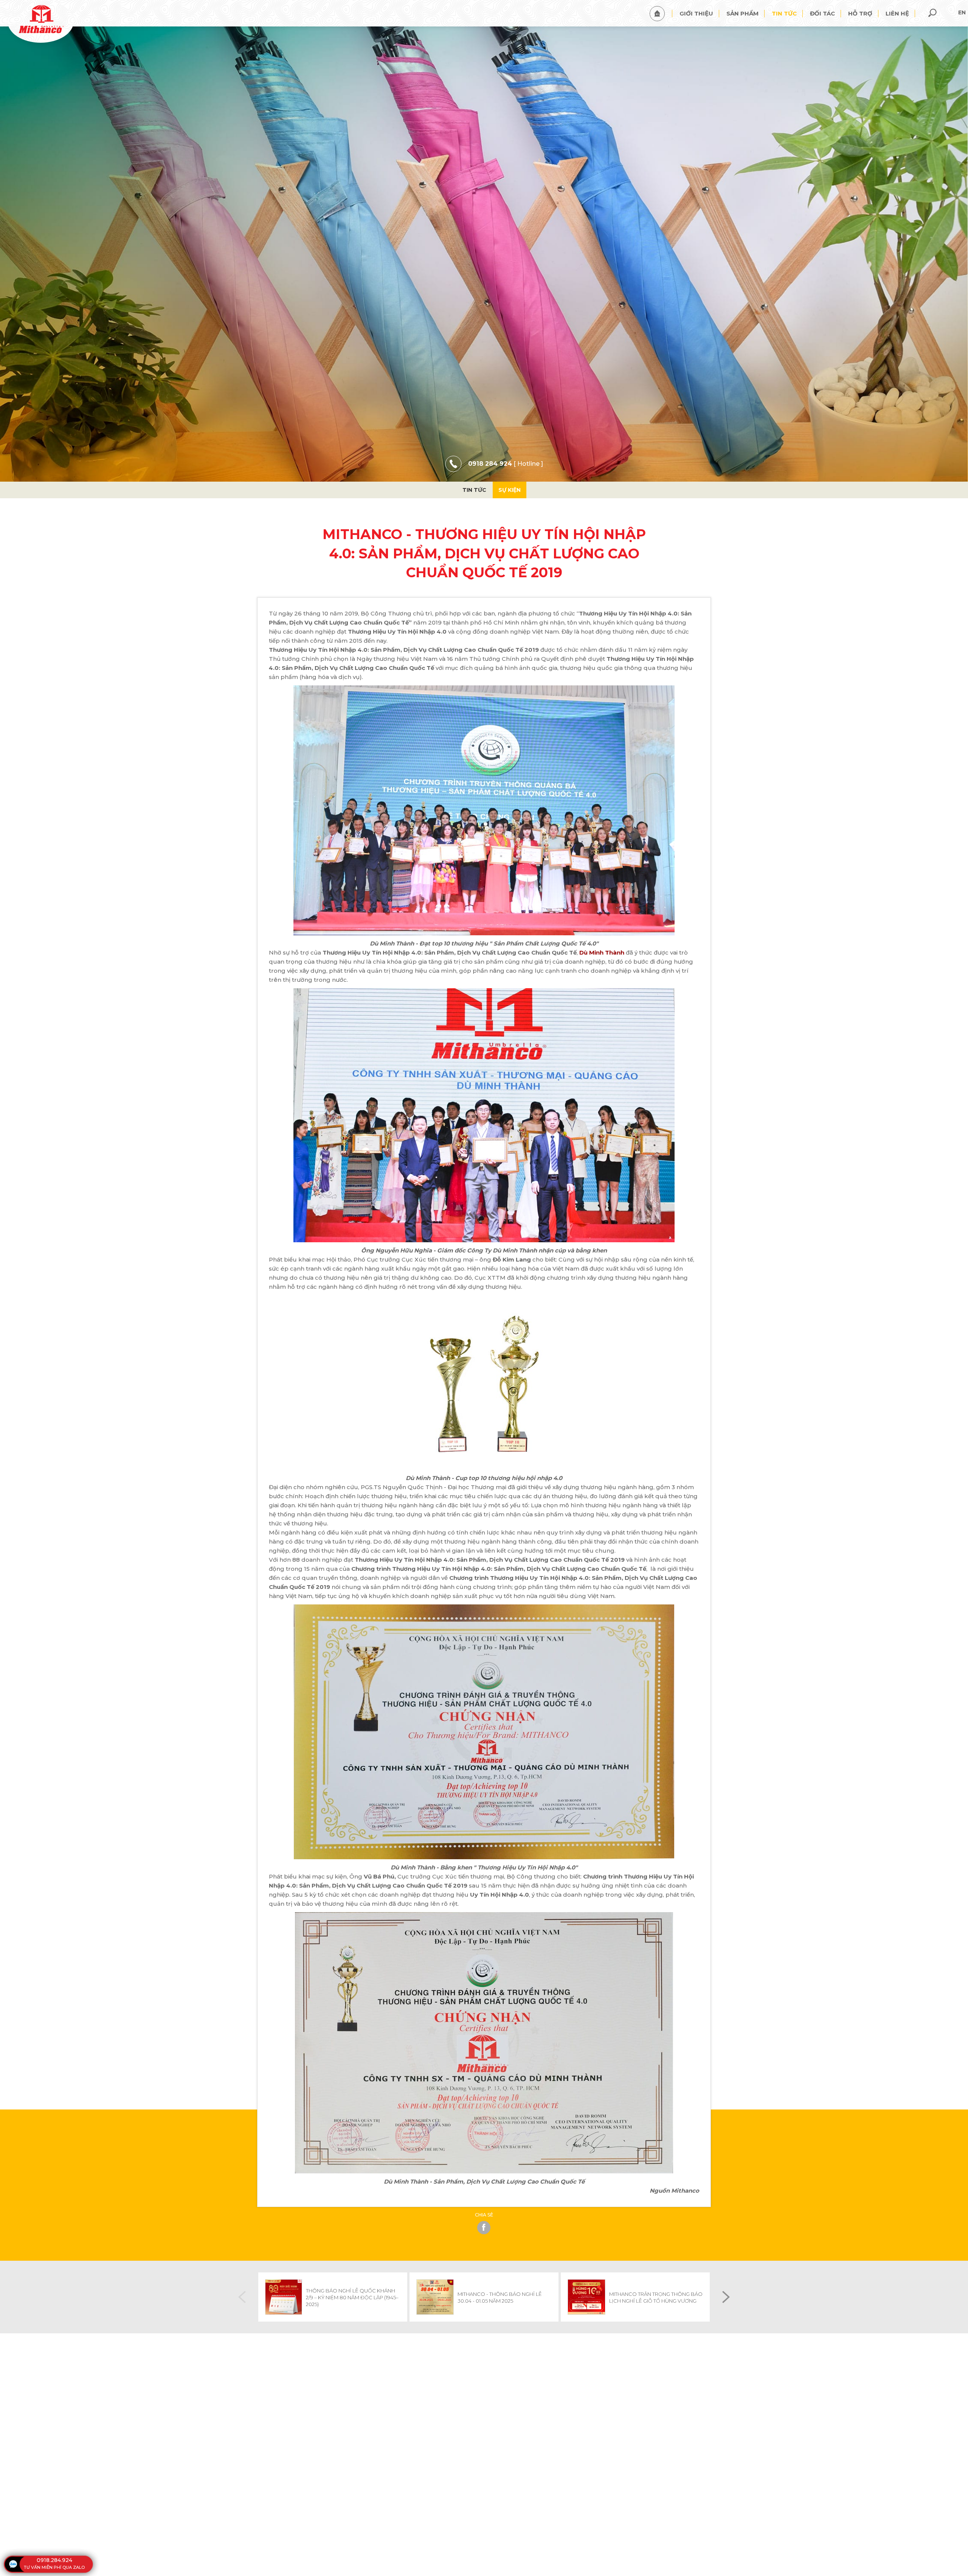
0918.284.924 (54, 2560)
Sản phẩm (742, 13)
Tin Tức (474, 490)
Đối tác (822, 13)
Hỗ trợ (860, 13)
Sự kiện (510, 490)
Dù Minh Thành (602, 952)
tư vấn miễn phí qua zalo (54, 2567)
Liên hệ (897, 13)
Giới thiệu (696, 13)
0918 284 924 (490, 464)
